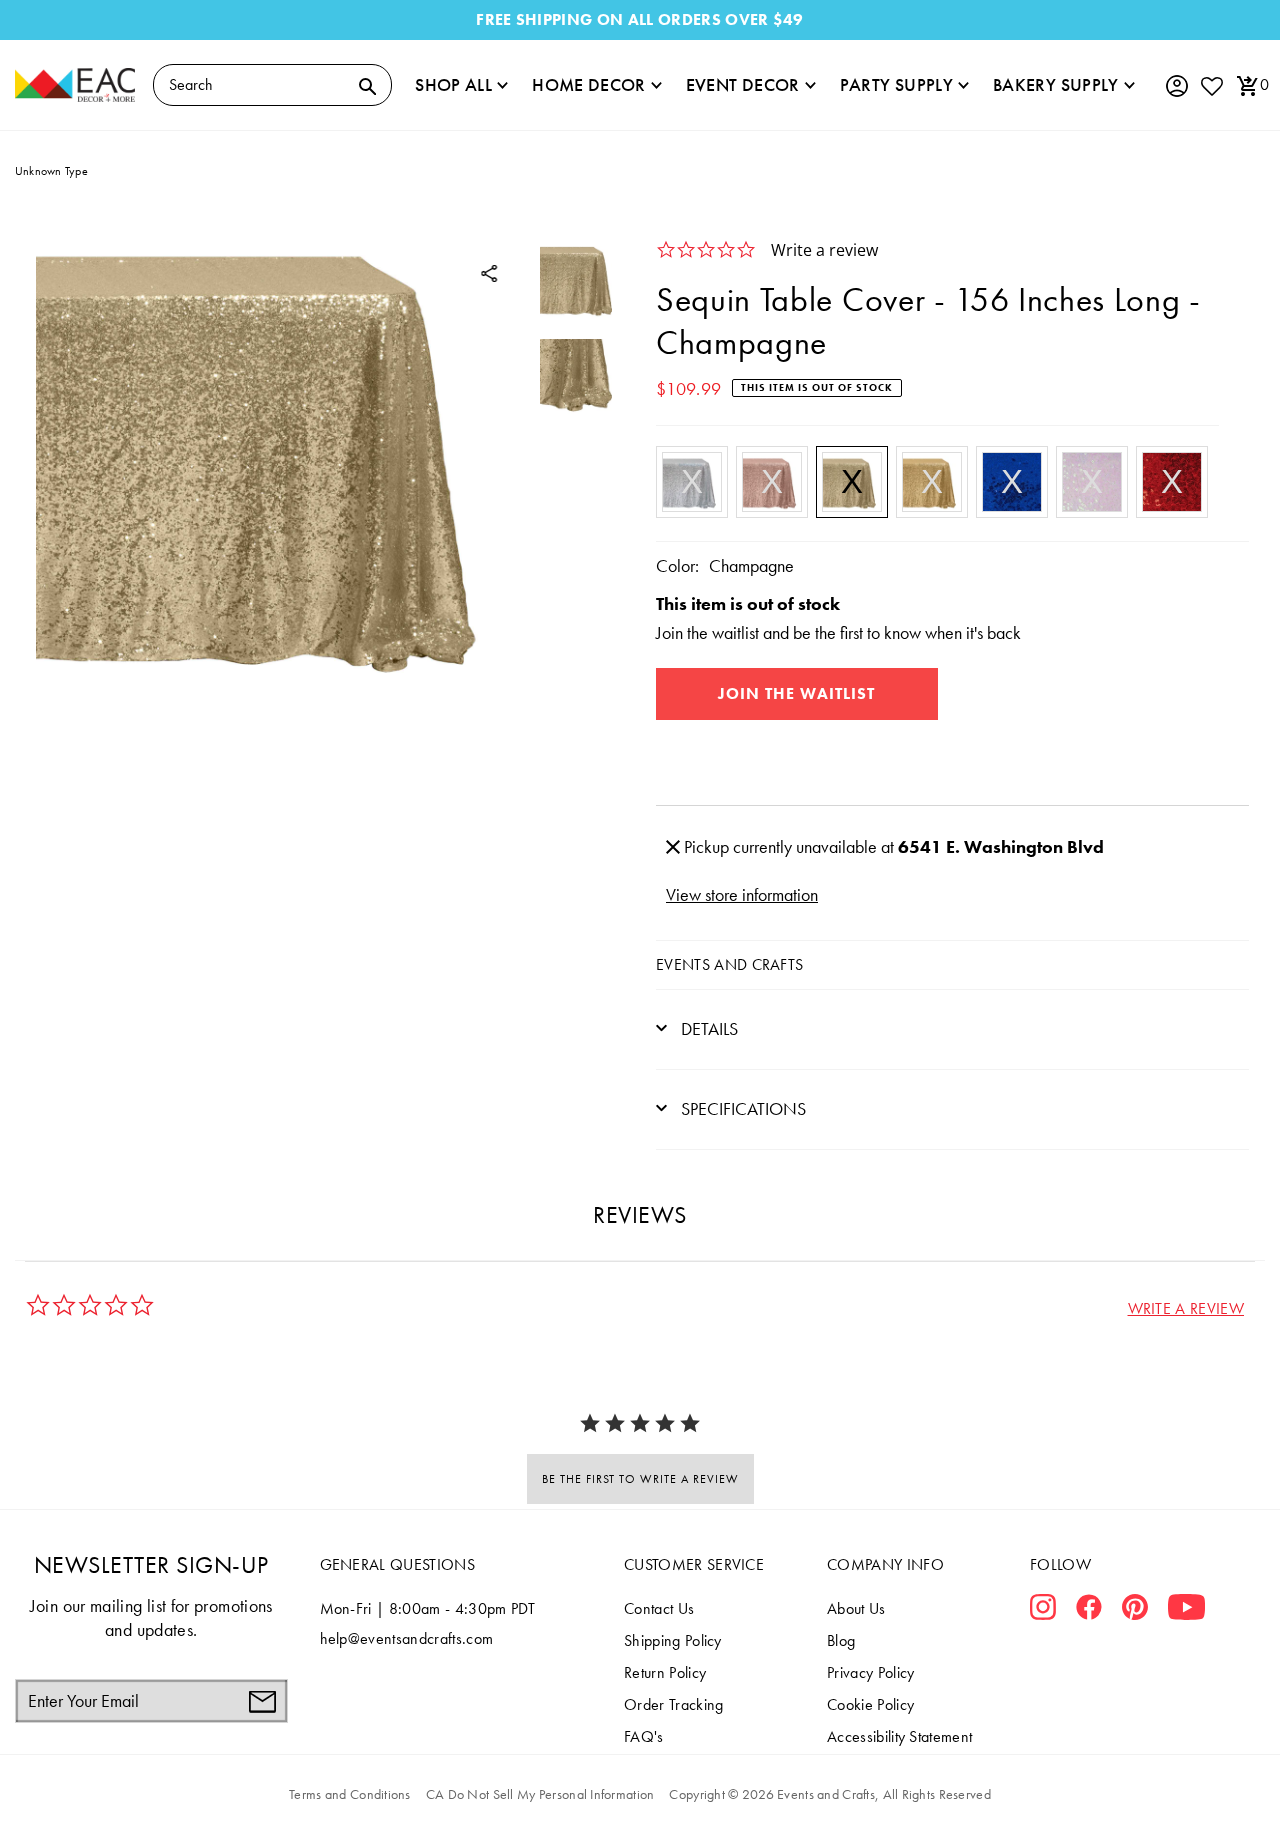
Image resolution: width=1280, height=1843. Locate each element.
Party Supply (896, 84)
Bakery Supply (1056, 84)
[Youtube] (1186, 1611)
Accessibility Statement (899, 1736)
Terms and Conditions (350, 1794)
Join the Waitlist (796, 693)
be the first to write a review (640, 1479)
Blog (841, 1640)
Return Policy (665, 1672)
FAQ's (644, 1736)
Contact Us (659, 1608)
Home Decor (589, 84)
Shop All (453, 84)
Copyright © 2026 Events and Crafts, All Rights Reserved (829, 1794)
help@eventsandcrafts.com (407, 1638)
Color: (677, 565)
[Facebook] (1089, 1611)
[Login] (1176, 86)
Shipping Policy (673, 1640)
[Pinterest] (1135, 1611)
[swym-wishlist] (1211, 85)
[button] (1186, 1308)
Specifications (741, 1108)
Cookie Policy (870, 1704)
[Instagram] (1043, 1611)
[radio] (692, 482)
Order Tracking (673, 1704)
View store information (742, 894)
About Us (856, 1608)
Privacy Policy (870, 1672)
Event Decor (743, 84)
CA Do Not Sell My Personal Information (540, 1794)
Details (707, 1028)
